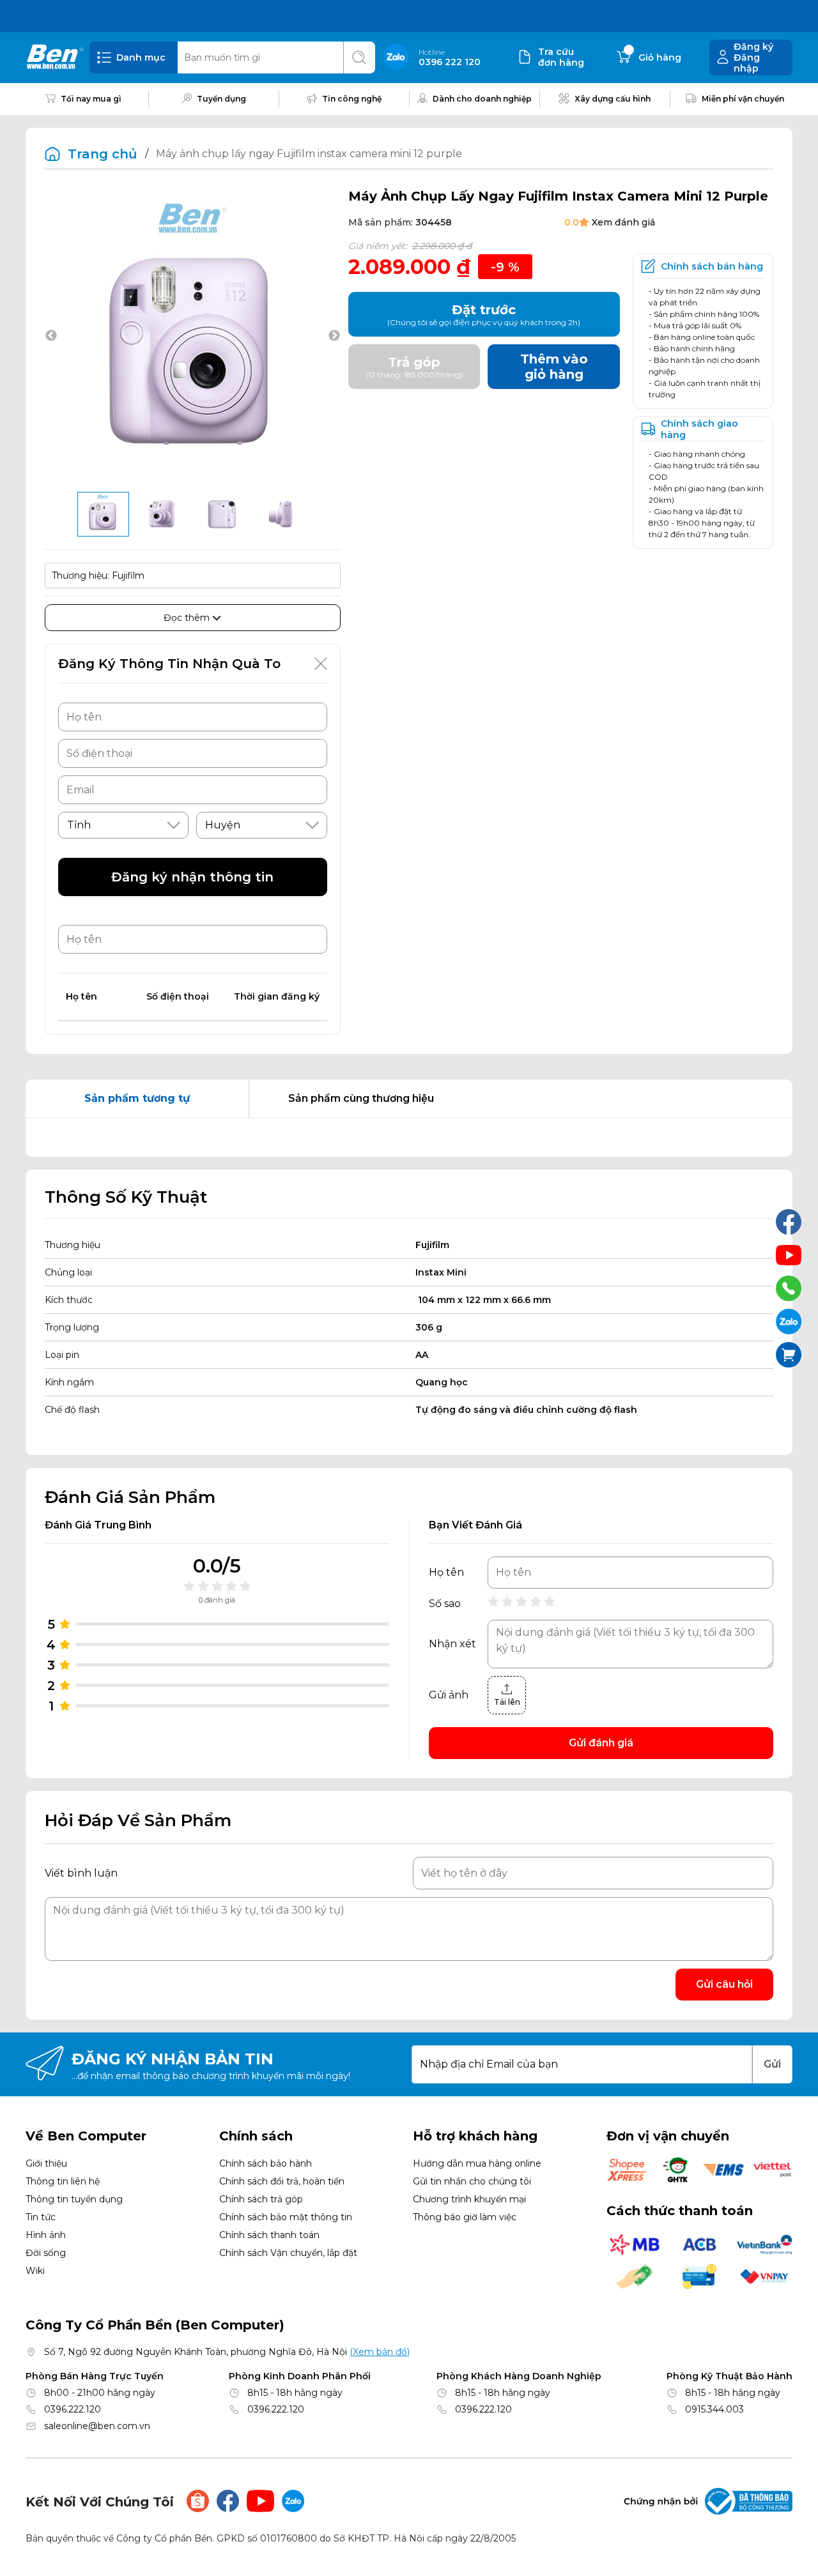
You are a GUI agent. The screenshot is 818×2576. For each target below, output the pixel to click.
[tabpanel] (409, 1138)
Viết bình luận (81, 1873)
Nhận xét (452, 1644)
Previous (51, 336)
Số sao (445, 1604)
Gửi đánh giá (601, 1743)
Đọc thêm (188, 618)
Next (334, 336)
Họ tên (446, 1573)
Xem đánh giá (623, 222)
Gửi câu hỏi (724, 1984)
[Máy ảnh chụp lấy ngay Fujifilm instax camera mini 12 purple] (103, 514)
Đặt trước (484, 315)
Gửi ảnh (449, 1695)
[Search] (359, 57)
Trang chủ (103, 154)
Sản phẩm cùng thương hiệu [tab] (361, 1098)
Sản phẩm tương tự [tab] (137, 1098)
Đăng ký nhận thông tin (192, 877)
